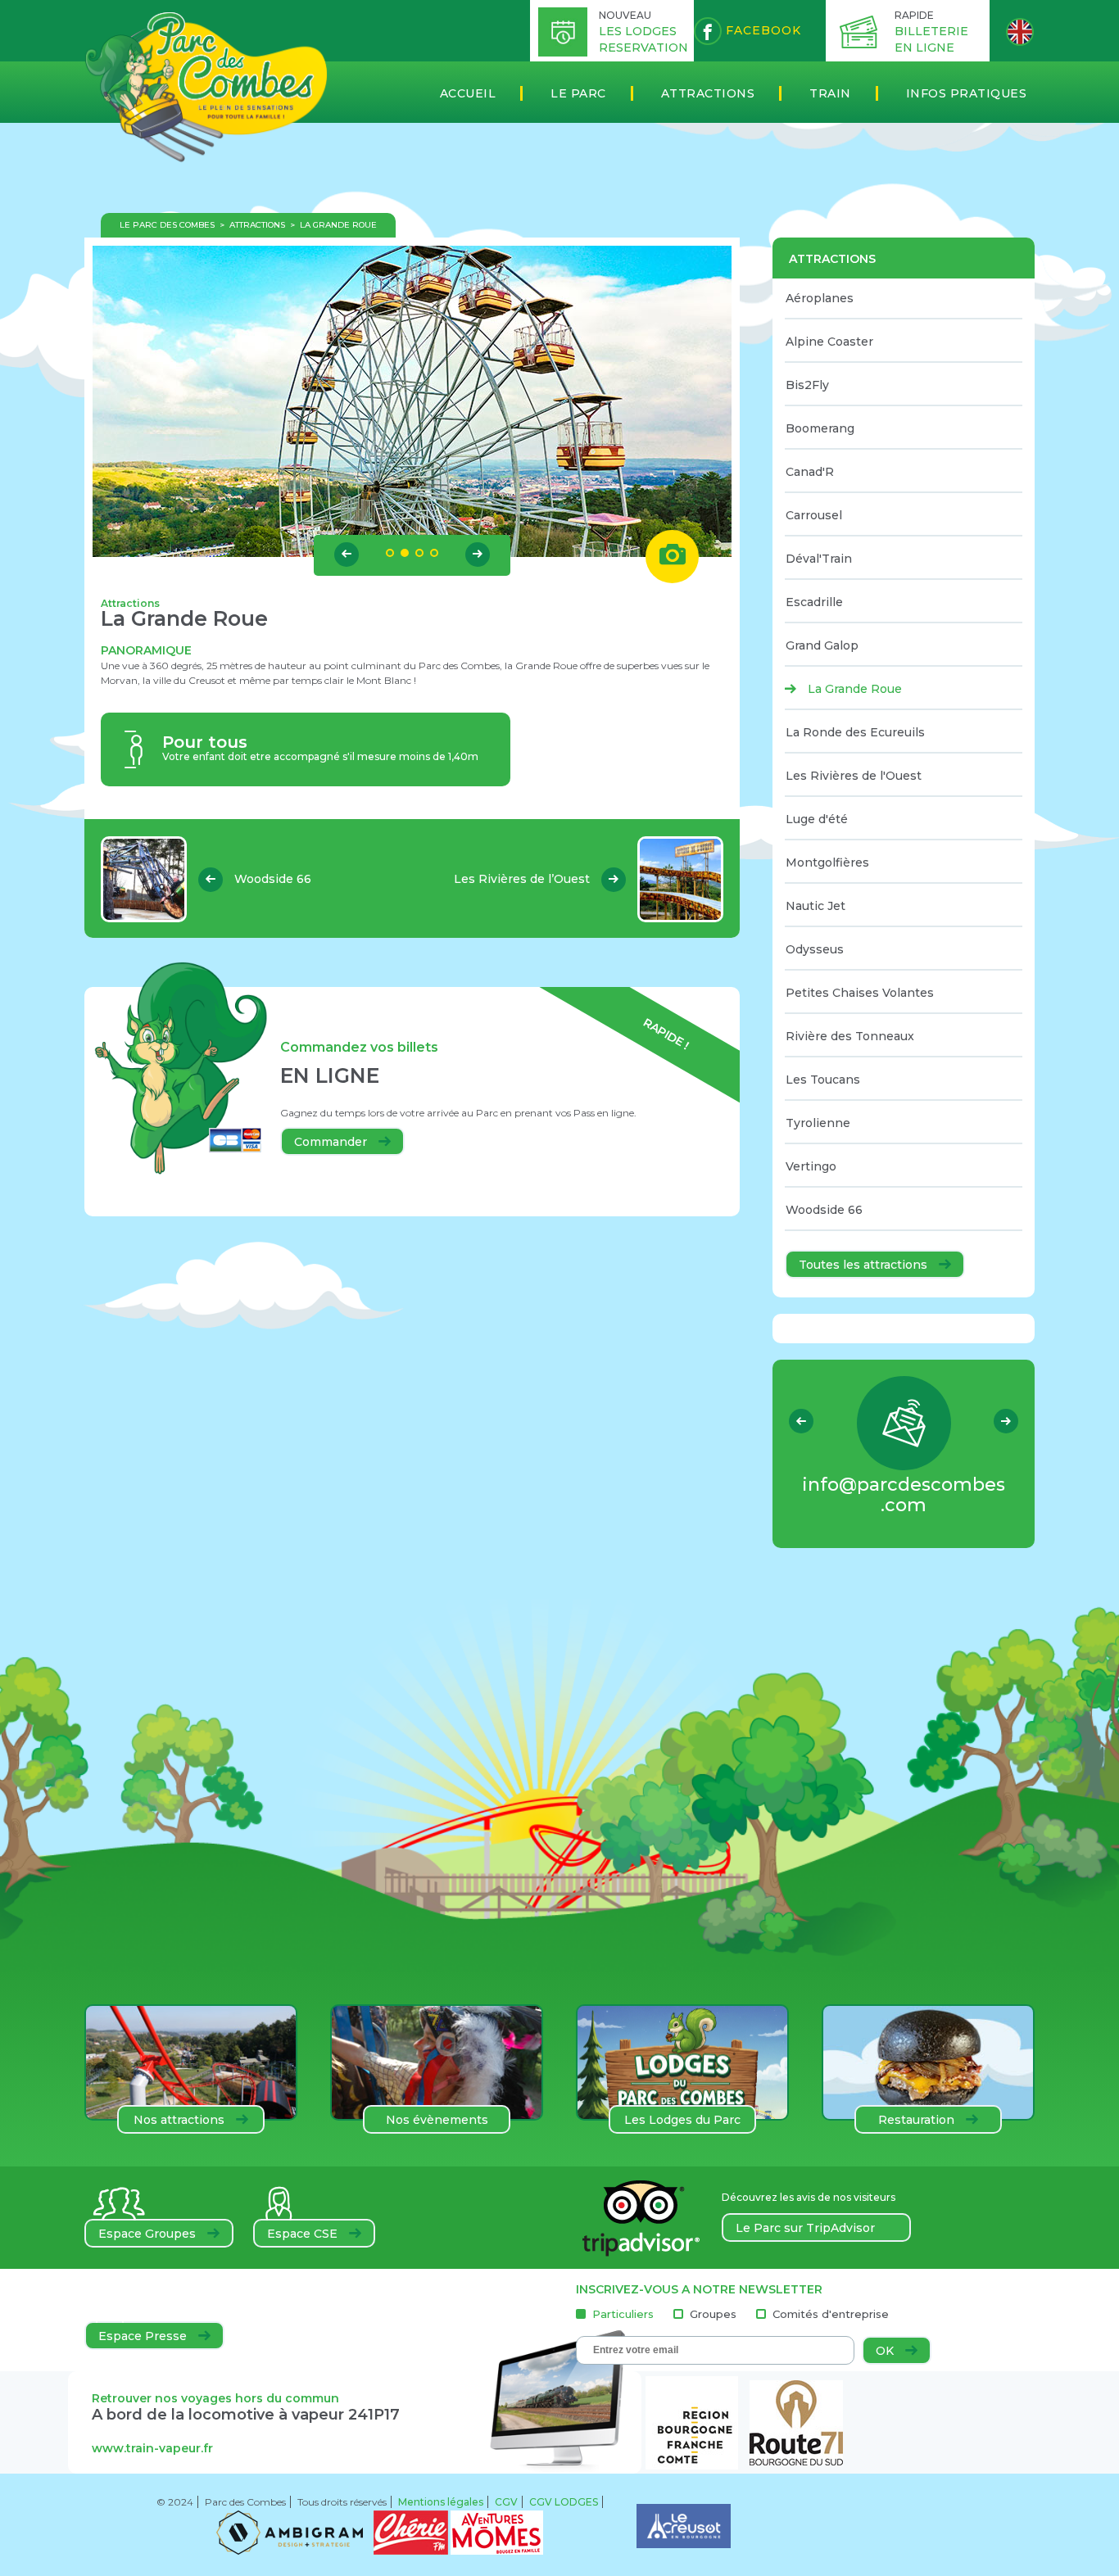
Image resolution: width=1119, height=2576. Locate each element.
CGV (506, 2502)
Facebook (761, 30)
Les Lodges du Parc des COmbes (682, 2123)
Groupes (713, 2314)
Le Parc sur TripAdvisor (805, 2228)
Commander (332, 1142)
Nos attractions (181, 2120)
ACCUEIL (468, 93)
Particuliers (623, 2314)
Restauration (918, 2120)
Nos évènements (437, 2120)
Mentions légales (441, 2502)
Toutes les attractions (865, 1265)
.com (904, 1495)
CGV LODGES (564, 2502)
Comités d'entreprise (831, 2314)
